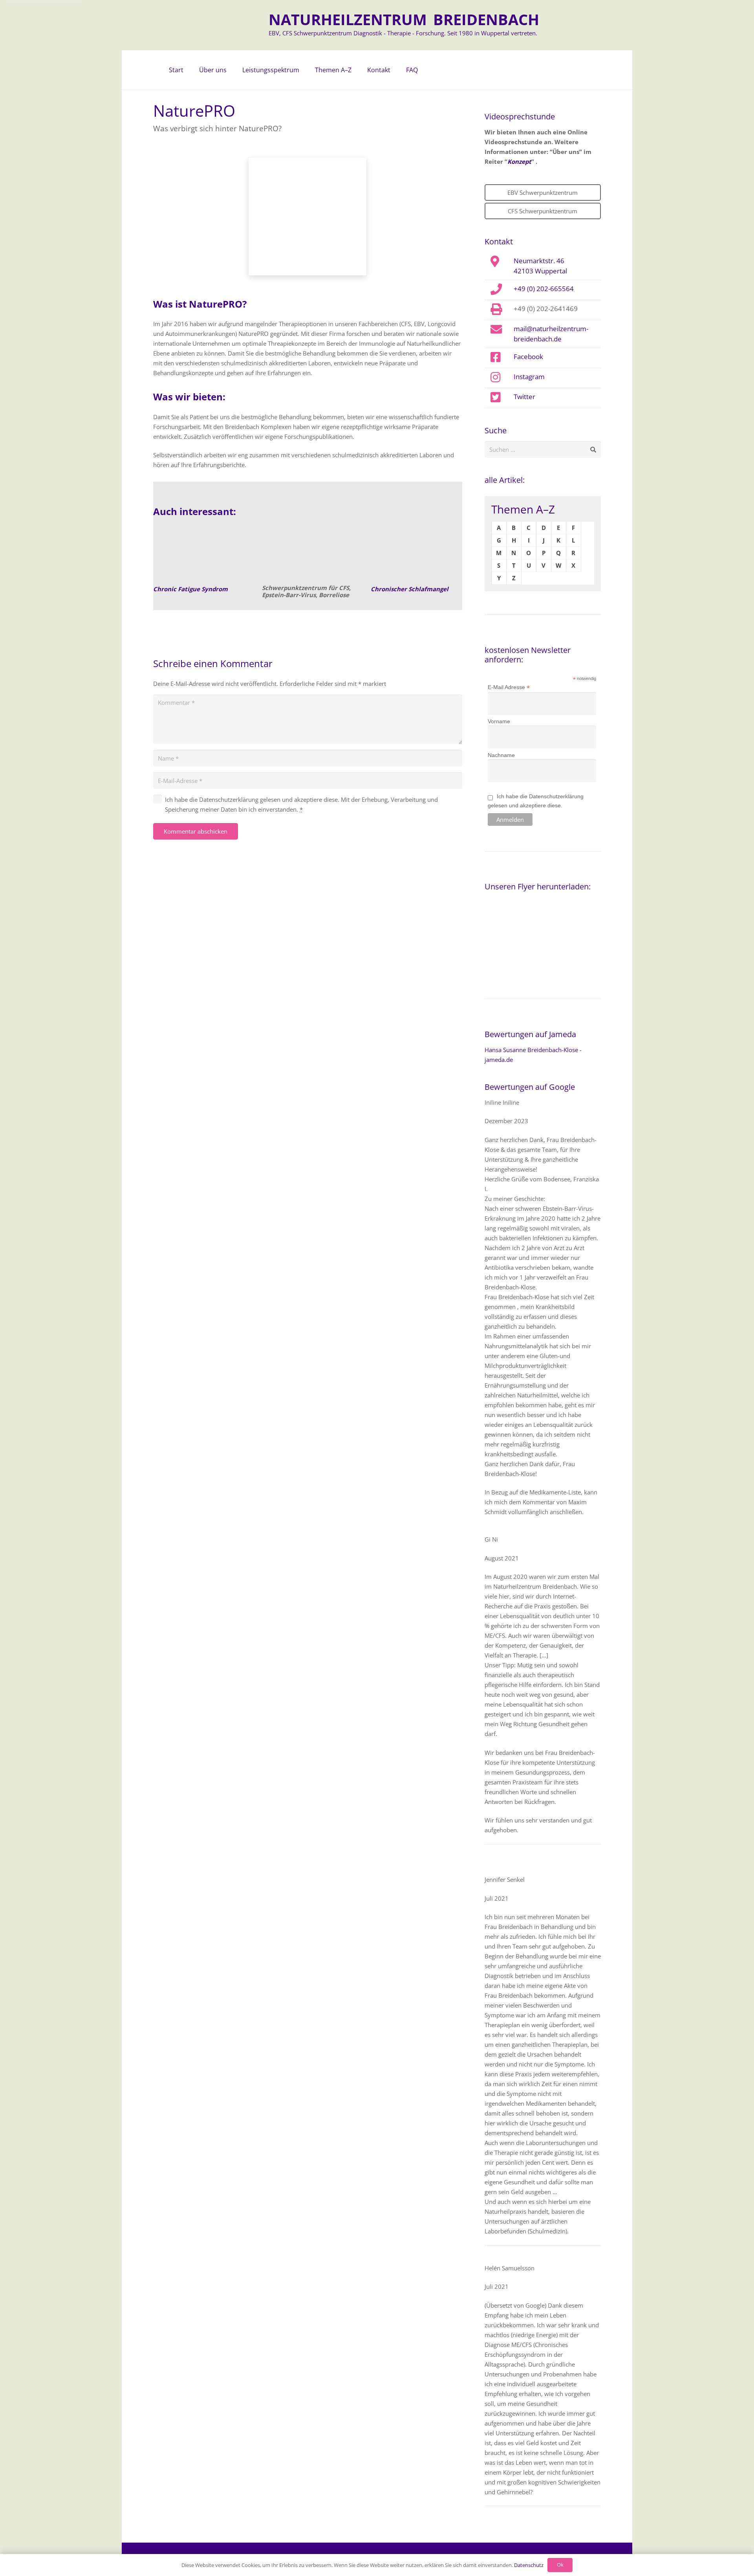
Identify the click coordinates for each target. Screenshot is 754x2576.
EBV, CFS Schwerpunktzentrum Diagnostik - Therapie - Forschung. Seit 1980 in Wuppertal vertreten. (403, 33)
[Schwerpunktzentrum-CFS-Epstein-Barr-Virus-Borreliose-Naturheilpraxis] (307, 555)
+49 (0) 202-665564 (544, 288)
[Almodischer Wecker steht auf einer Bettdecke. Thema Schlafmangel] (416, 555)
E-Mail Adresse (509, 687)
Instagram (529, 376)
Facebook (528, 356)
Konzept (519, 161)
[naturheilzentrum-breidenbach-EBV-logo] (234, 25)
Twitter (524, 396)
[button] (231, 70)
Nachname (501, 755)
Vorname (499, 721)
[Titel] (199, 555)
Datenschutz (529, 2565)
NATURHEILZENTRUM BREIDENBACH (404, 19)
